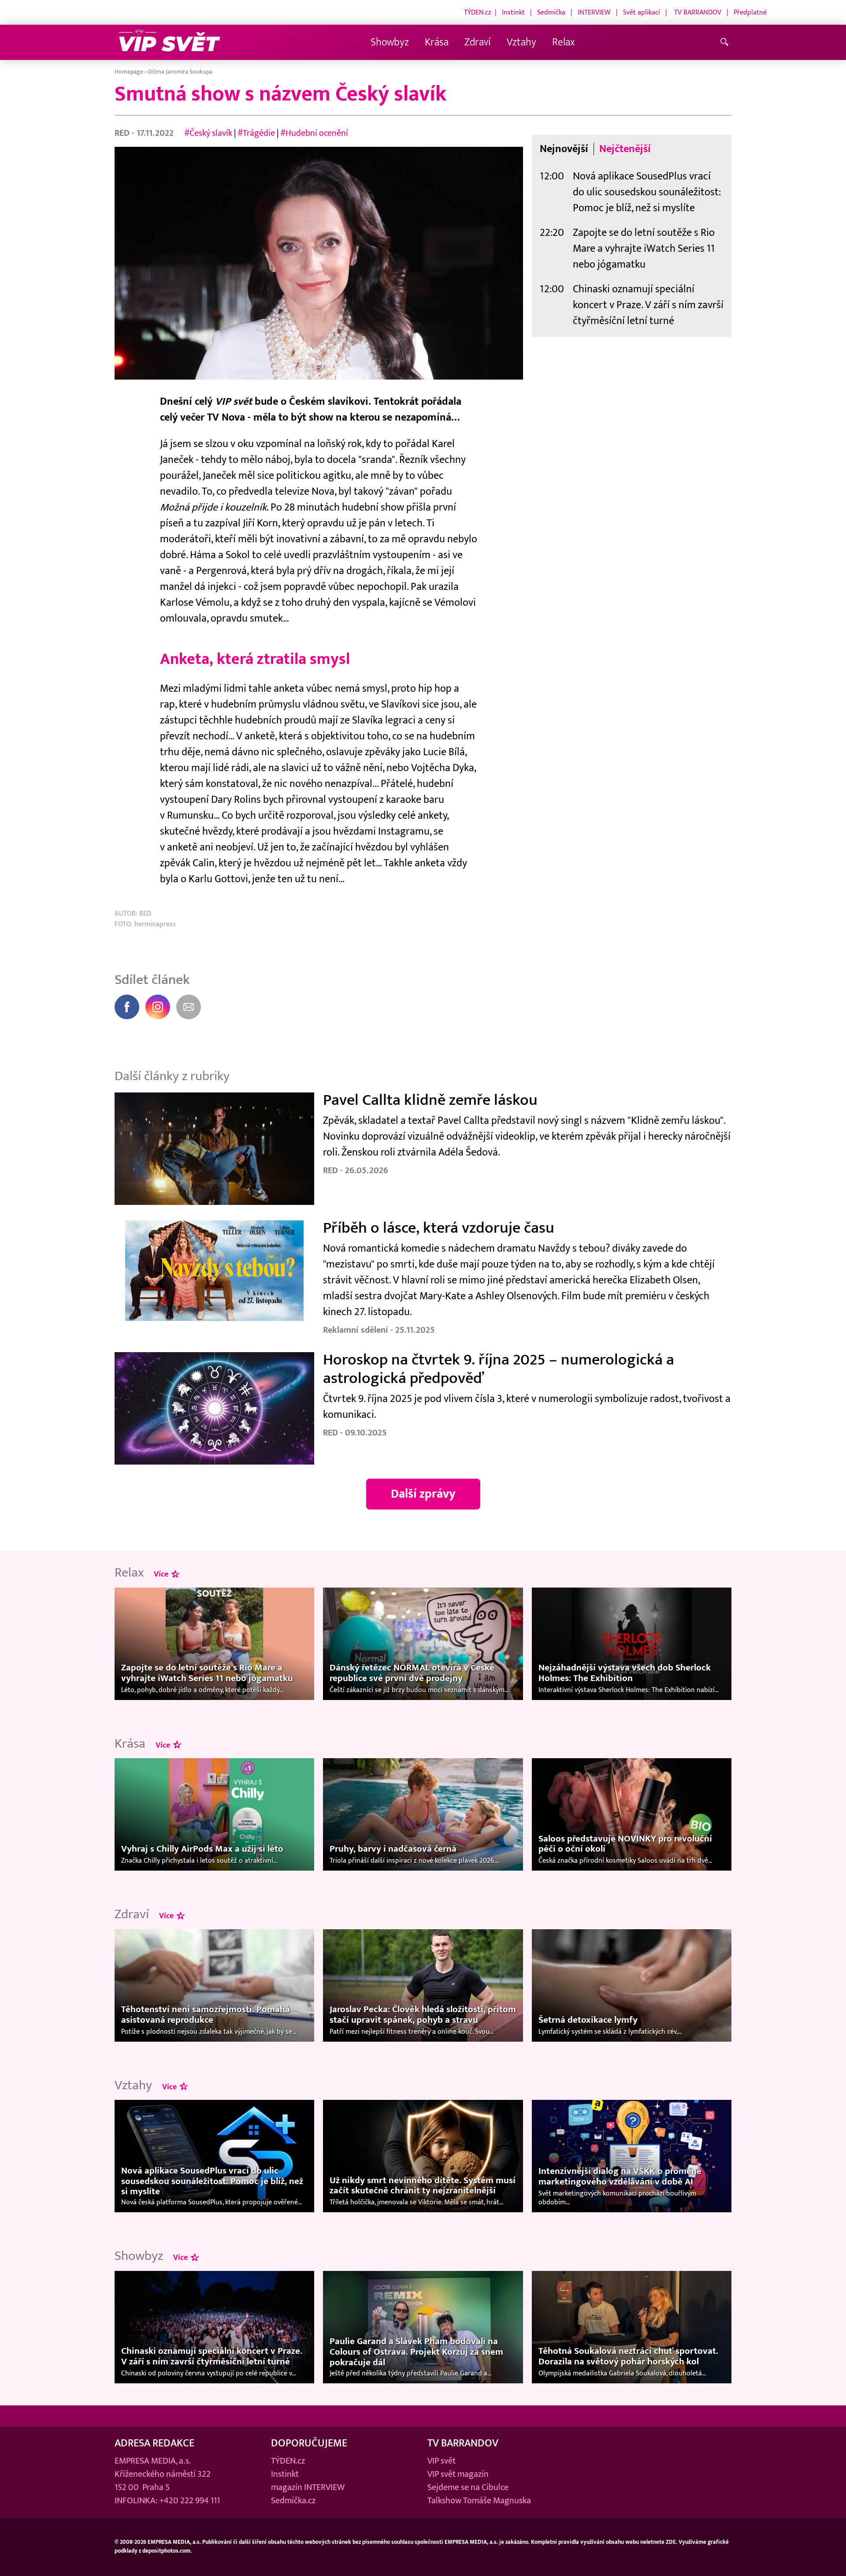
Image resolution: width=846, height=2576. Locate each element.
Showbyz (390, 42)
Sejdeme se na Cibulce (468, 2487)
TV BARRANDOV (698, 12)
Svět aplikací (642, 12)
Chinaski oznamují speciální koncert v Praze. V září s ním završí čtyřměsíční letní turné (648, 305)
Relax (563, 42)
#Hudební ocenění (314, 133)
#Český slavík (208, 133)
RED (123, 133)
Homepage (129, 72)
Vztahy (521, 42)
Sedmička (551, 12)
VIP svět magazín (458, 2474)
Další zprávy (423, 1494)
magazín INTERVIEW (308, 2487)
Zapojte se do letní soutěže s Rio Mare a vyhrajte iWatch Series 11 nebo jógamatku (644, 248)
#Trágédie (256, 133)
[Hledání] (726, 43)
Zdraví (478, 42)
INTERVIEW (594, 12)
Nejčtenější (625, 149)
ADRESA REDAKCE (154, 2443)
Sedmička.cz (293, 2501)
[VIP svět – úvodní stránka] (170, 43)
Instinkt (513, 12)
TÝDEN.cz (478, 12)
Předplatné (750, 12)
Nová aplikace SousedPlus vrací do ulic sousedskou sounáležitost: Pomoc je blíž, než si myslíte (647, 192)
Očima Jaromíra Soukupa (180, 72)
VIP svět (442, 2461)
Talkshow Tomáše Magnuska (479, 2501)
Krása (437, 42)
